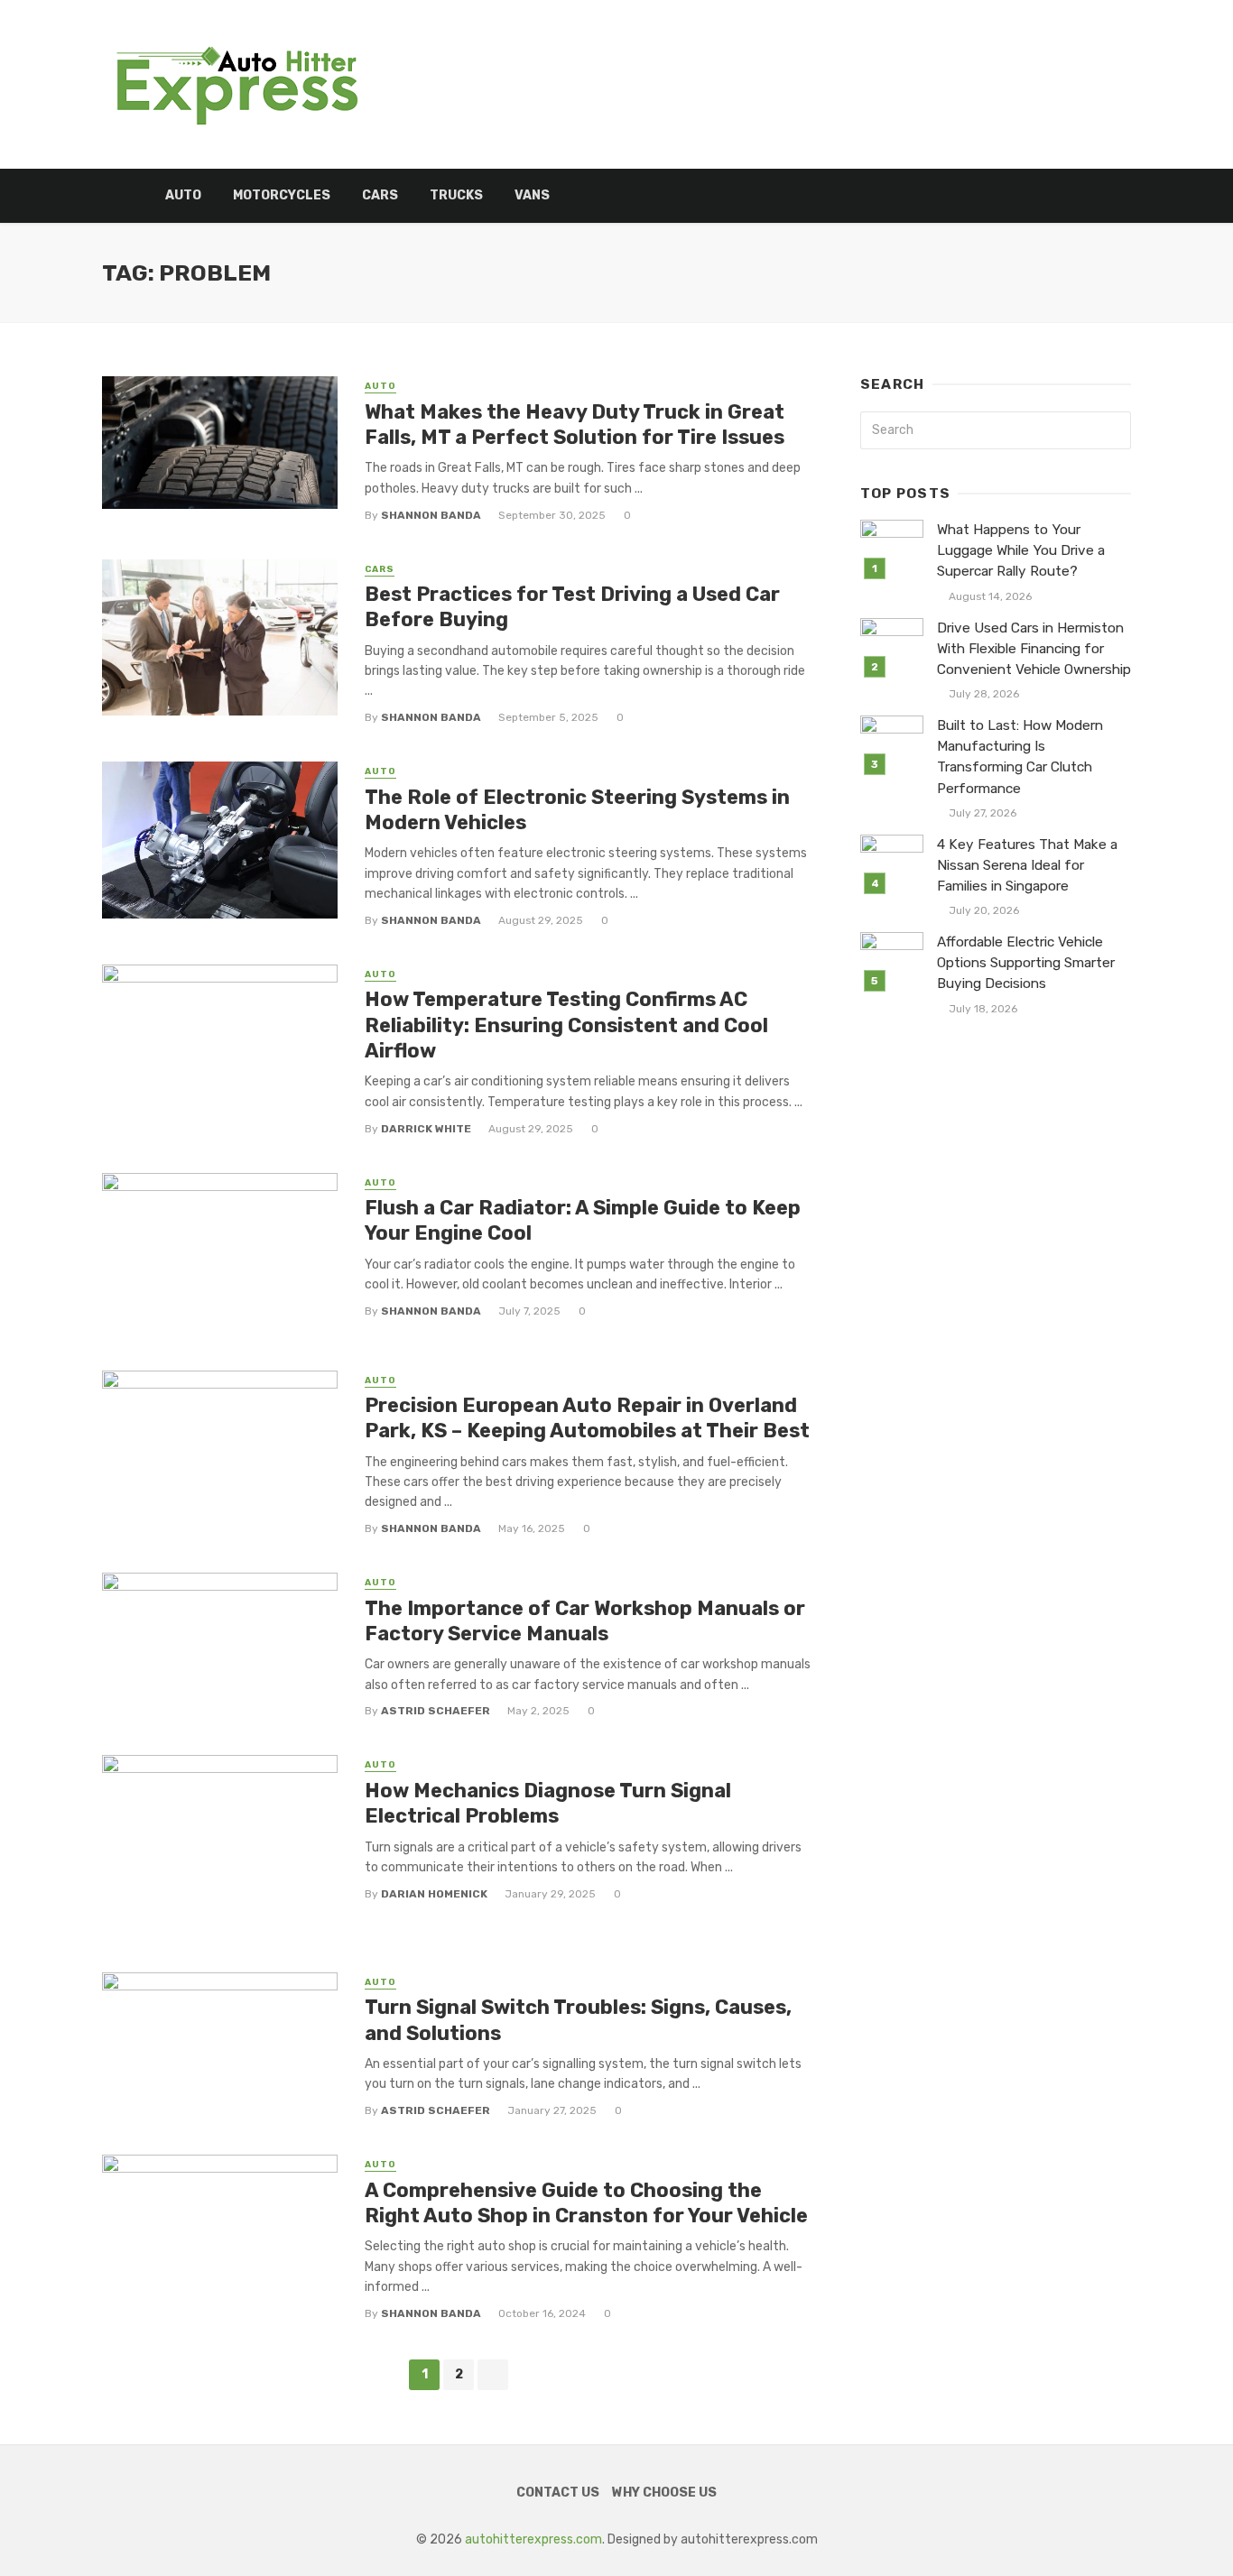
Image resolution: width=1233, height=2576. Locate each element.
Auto (183, 195)
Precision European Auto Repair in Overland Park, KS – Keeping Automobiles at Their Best (587, 1418)
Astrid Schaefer (436, 1711)
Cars (380, 195)
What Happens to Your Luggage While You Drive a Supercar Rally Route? (1021, 550)
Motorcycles (282, 195)
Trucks (456, 195)
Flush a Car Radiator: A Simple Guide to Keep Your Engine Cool (583, 1220)
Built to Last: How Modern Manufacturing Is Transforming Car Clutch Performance (1020, 757)
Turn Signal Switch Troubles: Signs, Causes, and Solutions (578, 2020)
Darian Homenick (434, 1894)
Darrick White (426, 1129)
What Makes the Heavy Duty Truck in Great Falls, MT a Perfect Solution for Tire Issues (575, 425)
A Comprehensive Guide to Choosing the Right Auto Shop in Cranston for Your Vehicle (586, 2203)
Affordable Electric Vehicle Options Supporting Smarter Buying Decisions (1026, 963)
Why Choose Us (664, 2493)
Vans (532, 195)
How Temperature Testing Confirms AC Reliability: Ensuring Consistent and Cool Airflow (566, 1025)
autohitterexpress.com (533, 2539)
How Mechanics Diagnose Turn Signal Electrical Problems (548, 1803)
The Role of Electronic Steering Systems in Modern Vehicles (577, 810)
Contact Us (558, 2493)
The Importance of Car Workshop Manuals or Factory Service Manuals (585, 1621)
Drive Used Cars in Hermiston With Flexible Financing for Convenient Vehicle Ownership (1034, 649)
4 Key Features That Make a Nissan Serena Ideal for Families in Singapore (1027, 865)
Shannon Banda (431, 515)
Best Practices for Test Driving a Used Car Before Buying (572, 607)
